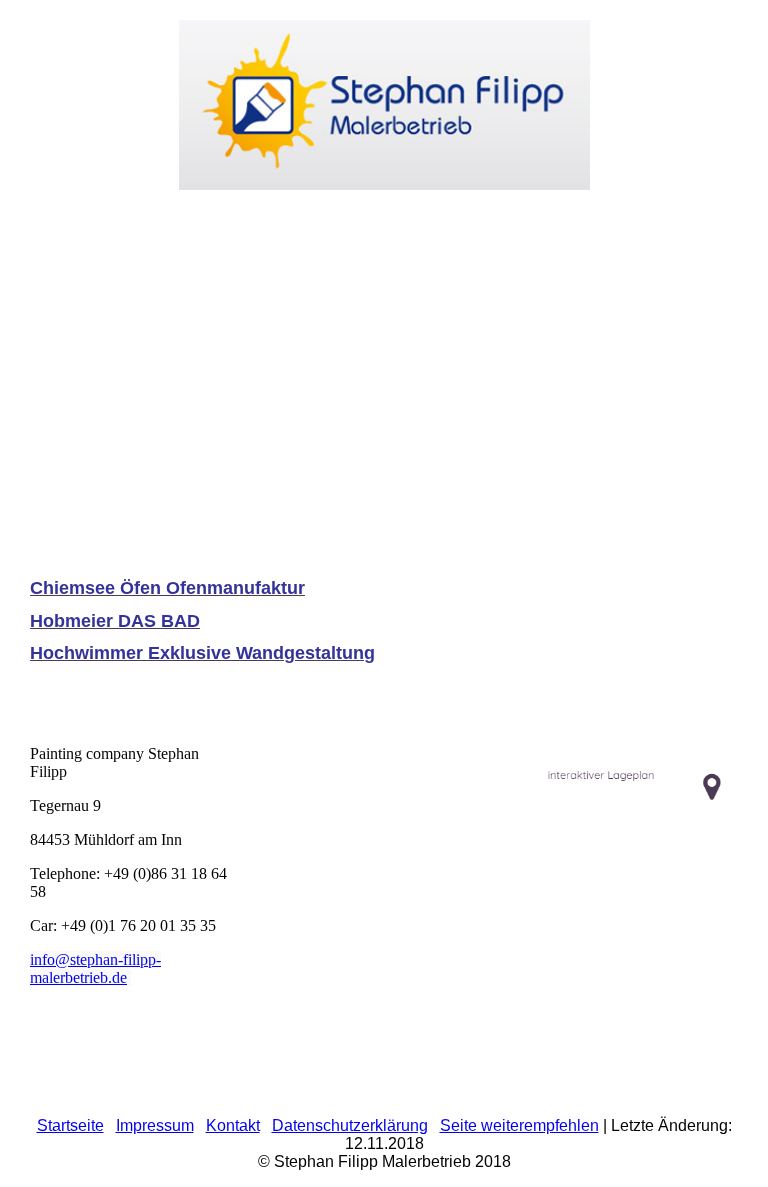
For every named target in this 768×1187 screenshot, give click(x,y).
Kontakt (233, 1125)
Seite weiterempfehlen (519, 1125)
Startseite (70, 1125)
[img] (384, 95)
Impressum (155, 1125)
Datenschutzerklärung (350, 1125)
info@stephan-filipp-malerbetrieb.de (95, 968)
